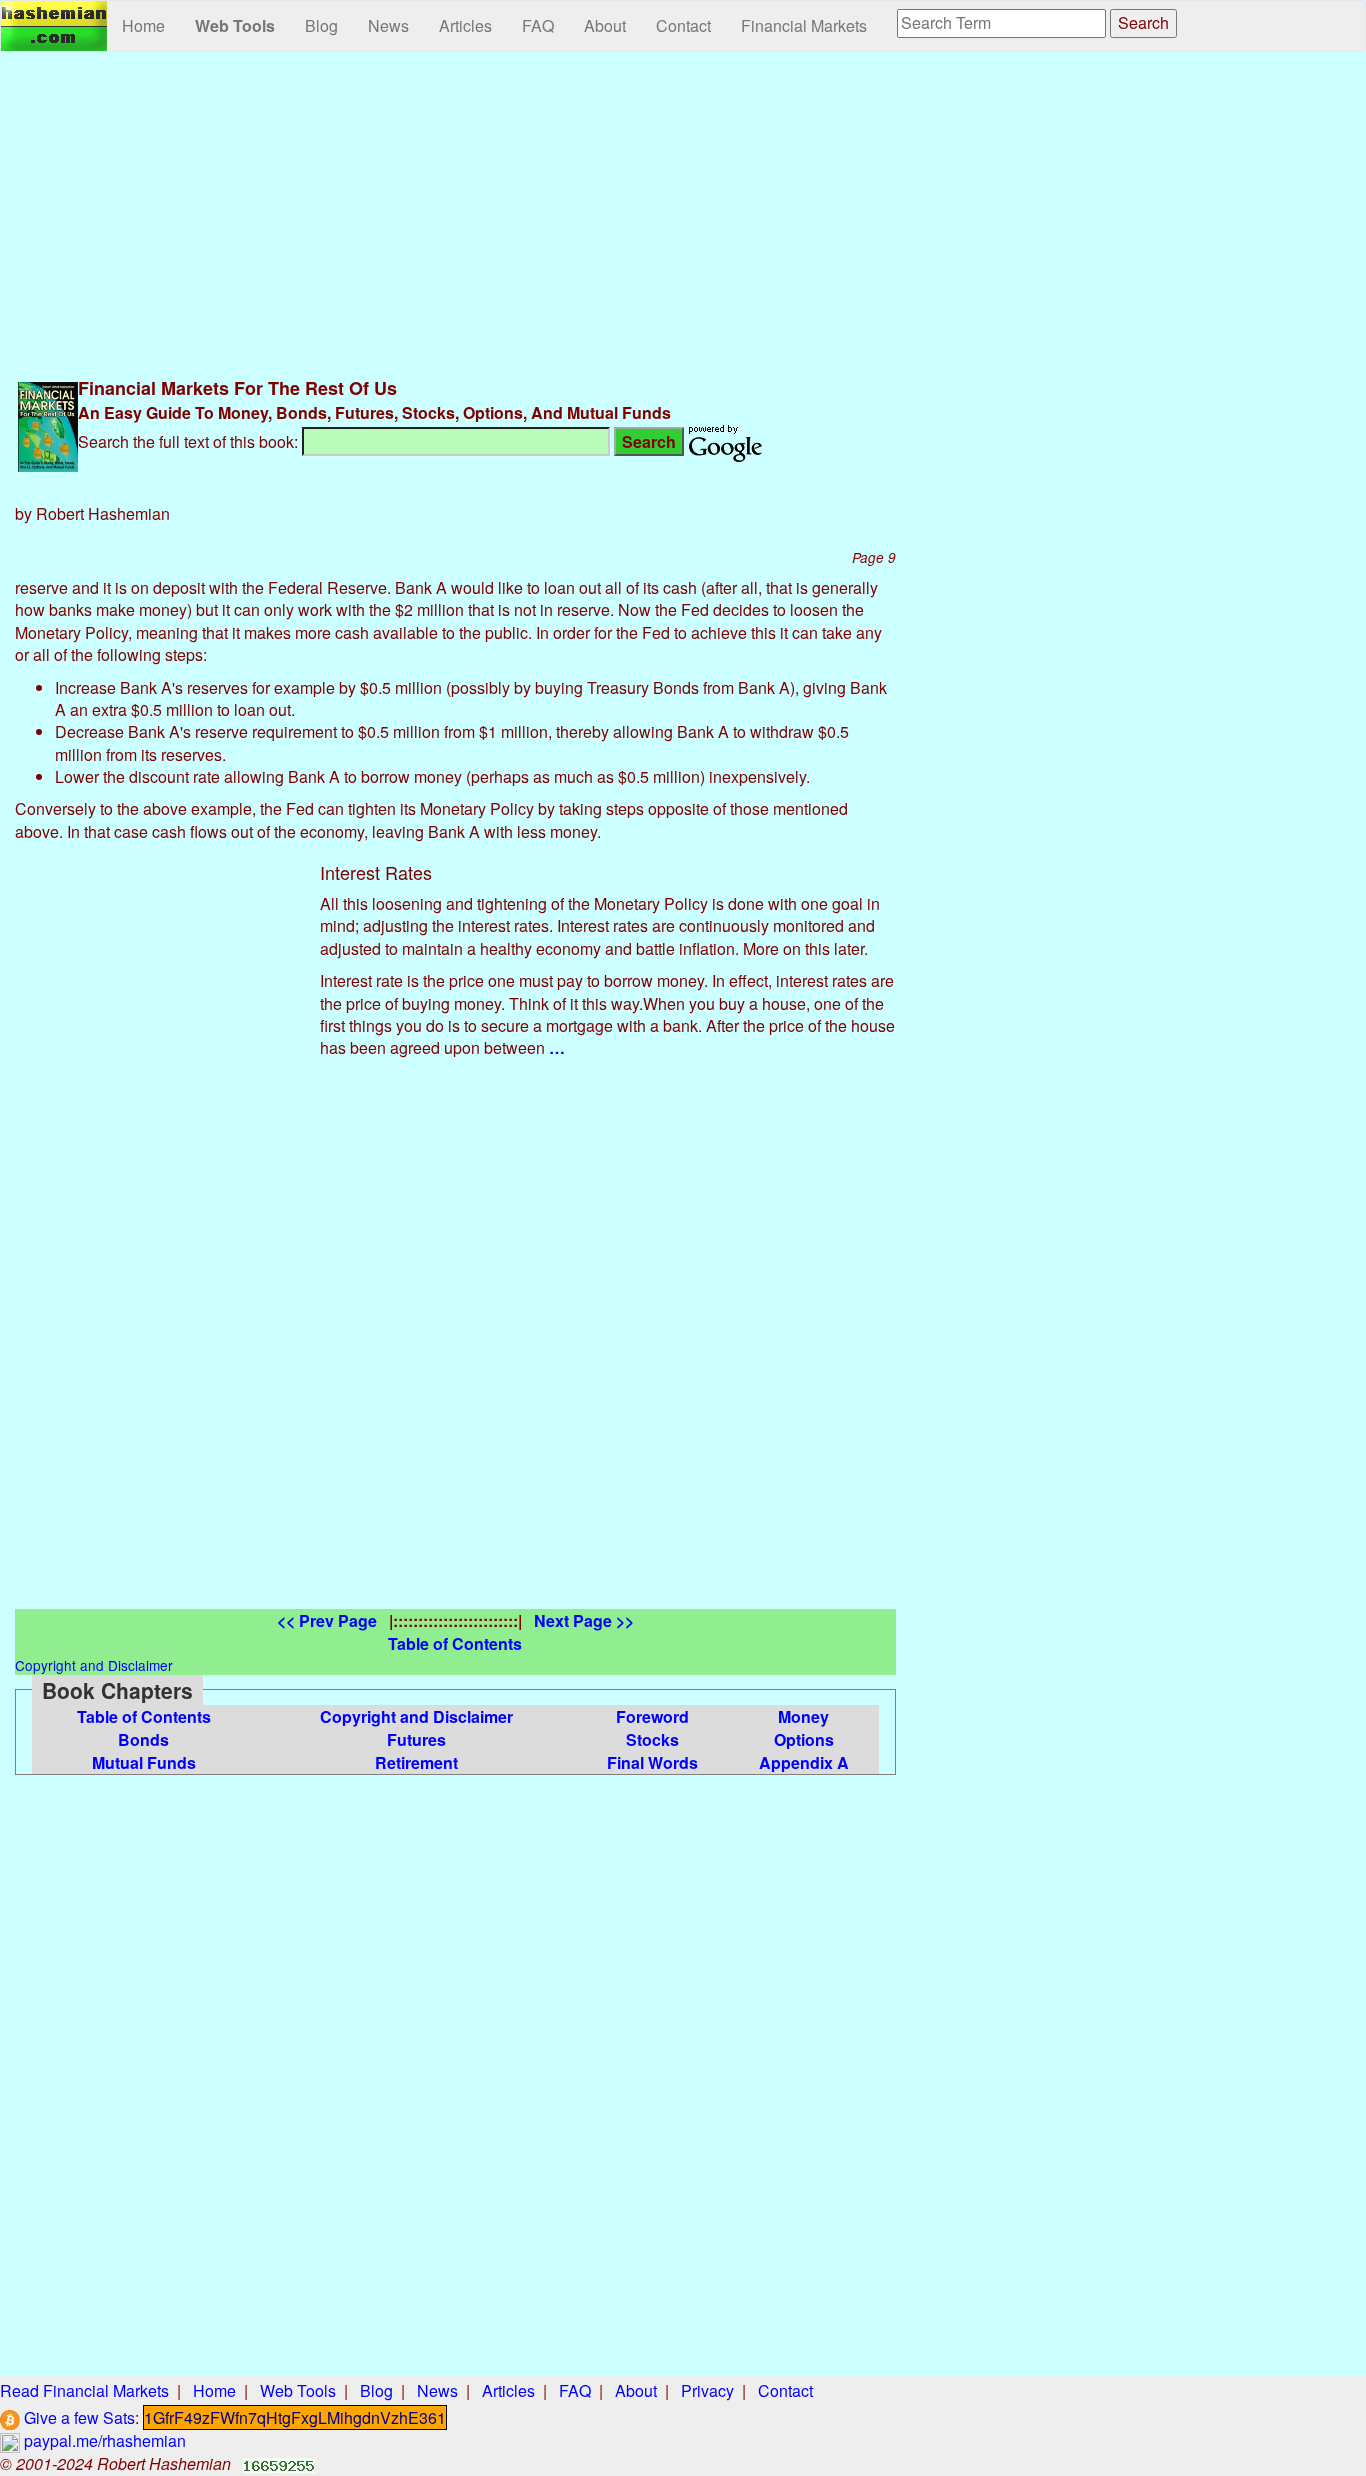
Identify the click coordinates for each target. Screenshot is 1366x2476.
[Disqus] (455, 1359)
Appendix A (804, 1762)
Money (803, 1716)
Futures (416, 1739)
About (605, 25)
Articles (465, 25)
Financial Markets (804, 25)
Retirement (416, 1762)
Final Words (652, 1762)
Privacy (707, 2390)
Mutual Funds (144, 1762)
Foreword (652, 1716)
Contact (683, 25)
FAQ (538, 25)
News (388, 25)
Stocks (652, 1739)
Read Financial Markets (84, 2390)
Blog (321, 25)
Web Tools (235, 25)
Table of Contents (144, 1716)
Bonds (143, 1739)
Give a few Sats (77, 2417)
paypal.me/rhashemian (103, 2440)
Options (804, 1739)
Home (143, 25)
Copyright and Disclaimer (416, 1716)
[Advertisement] (455, 212)
